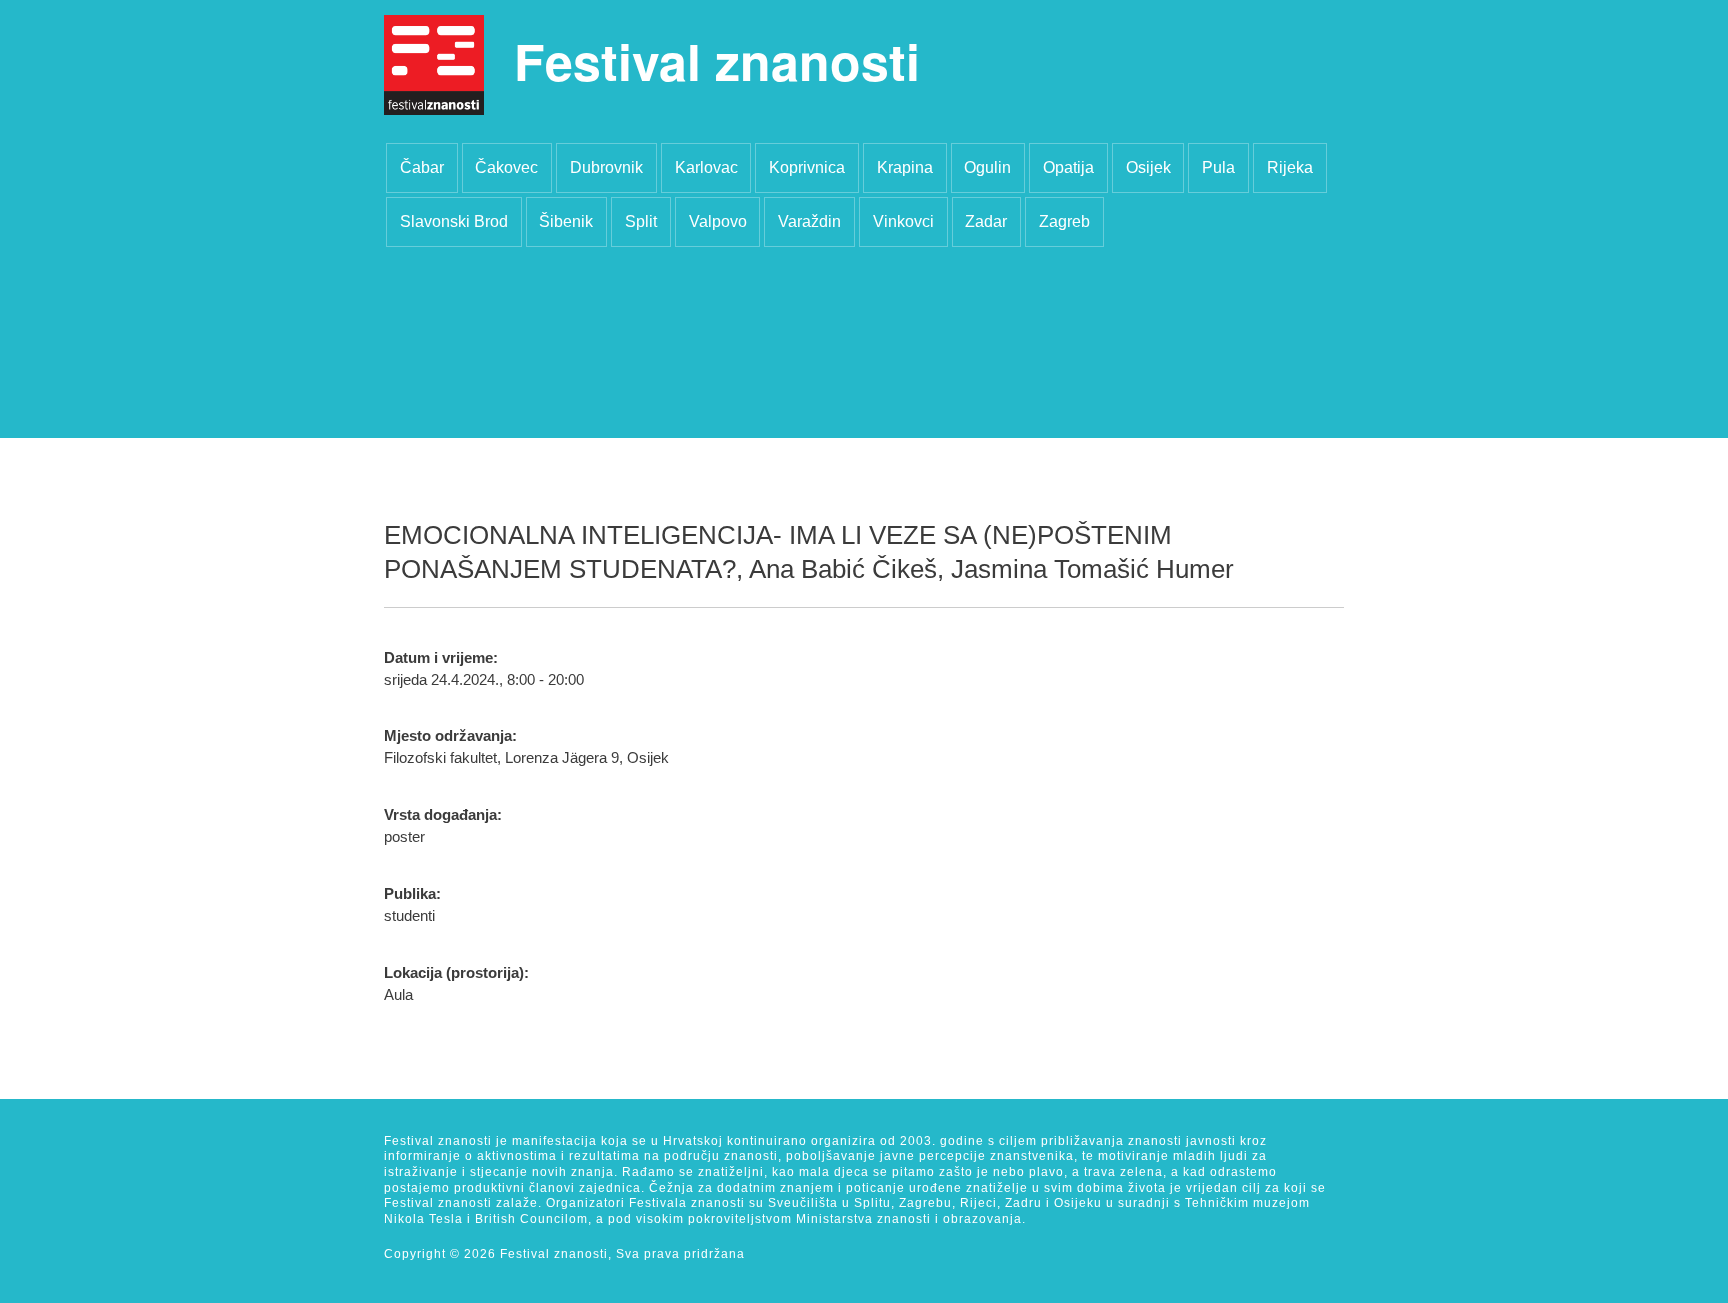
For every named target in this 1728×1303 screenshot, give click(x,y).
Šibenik (566, 221)
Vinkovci (903, 221)
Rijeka (1290, 167)
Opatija (1068, 167)
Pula (1218, 167)
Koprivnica (807, 167)
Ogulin (987, 167)
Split (641, 221)
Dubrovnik (606, 167)
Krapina (905, 167)
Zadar (986, 221)
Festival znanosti (717, 60)
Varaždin (809, 221)
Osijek (1148, 167)
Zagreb (1064, 221)
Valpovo (718, 221)
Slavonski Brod (454, 221)
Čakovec (506, 167)
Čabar (422, 167)
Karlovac (706, 167)
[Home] (434, 65)
